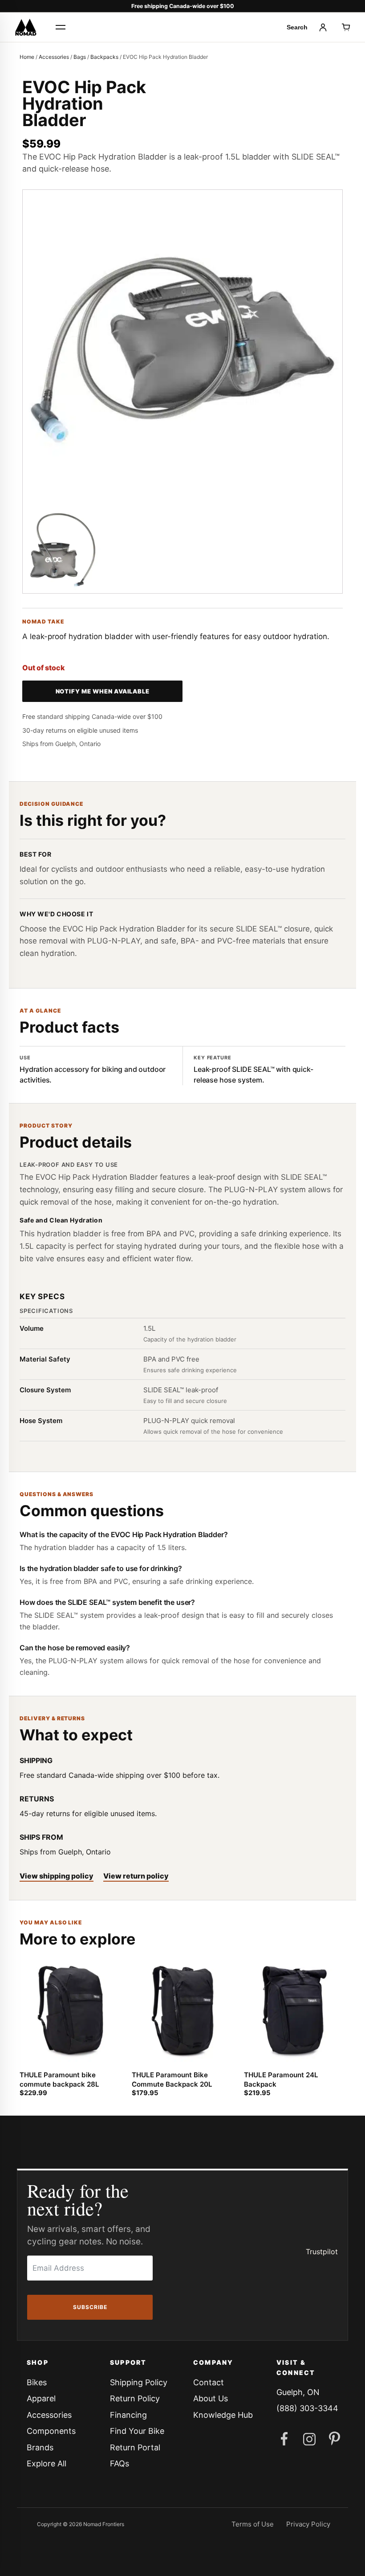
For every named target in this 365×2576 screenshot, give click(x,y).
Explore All (47, 2463)
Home (27, 57)
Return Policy (135, 2398)
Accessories (54, 57)
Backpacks (104, 57)
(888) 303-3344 (307, 2408)
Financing (128, 2415)
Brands (40, 2447)
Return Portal (135, 2447)
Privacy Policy (308, 2524)
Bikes (37, 2382)
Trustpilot (322, 2252)
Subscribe (90, 2307)
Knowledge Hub (223, 2415)
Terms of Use (253, 2524)
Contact (209, 2382)
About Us (211, 2398)
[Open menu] (61, 27)
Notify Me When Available (103, 691)
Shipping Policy (139, 2382)
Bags (80, 57)
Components (51, 2431)
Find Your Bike (137, 2431)
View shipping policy (57, 1876)
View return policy (136, 1876)
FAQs (120, 2463)
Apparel (41, 2398)
